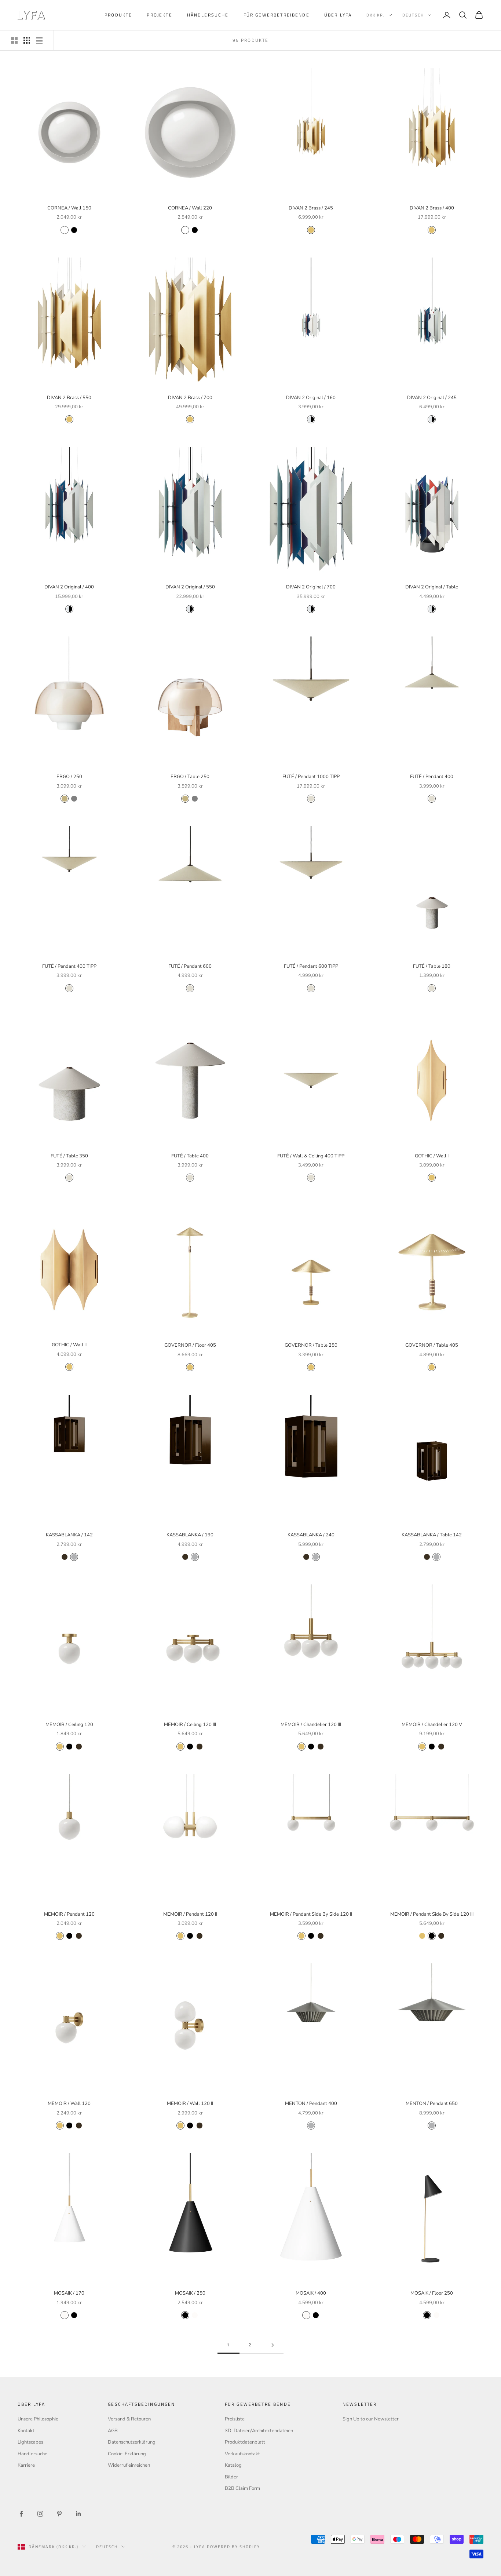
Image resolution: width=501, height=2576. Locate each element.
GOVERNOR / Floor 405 (190, 1345)
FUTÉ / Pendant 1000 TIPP (311, 777)
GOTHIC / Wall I (432, 1156)
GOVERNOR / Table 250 (311, 1345)
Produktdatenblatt (245, 2442)
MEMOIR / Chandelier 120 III (311, 1725)
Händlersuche (208, 15)
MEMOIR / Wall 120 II (190, 2104)
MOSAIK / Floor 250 (432, 2293)
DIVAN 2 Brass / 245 (311, 208)
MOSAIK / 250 (190, 2293)
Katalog (233, 2465)
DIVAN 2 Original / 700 (311, 587)
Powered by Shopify (233, 2547)
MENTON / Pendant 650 (432, 2104)
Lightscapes (30, 2442)
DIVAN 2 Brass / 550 (69, 398)
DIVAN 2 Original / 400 (69, 587)
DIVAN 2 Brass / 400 (432, 208)
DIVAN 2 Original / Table (432, 587)
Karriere (26, 2465)
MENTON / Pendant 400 (311, 2104)
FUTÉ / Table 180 (432, 966)
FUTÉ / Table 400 (190, 1156)
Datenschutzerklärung (132, 2442)
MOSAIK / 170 (69, 2293)
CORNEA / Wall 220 (190, 208)
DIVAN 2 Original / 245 (432, 398)
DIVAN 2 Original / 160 (311, 398)
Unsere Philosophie (38, 2419)
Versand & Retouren (129, 2419)
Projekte (159, 15)
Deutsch (413, 15)
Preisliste (235, 2419)
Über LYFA (338, 15)
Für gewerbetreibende (277, 15)
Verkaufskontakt (242, 2454)
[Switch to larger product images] (14, 40)
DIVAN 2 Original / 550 (190, 587)
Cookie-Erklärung (127, 2454)
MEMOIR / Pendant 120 (69, 1914)
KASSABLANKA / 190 (190, 1535)
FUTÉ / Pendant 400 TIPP (69, 966)
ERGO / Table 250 (190, 777)
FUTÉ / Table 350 (69, 1156)
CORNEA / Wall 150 (69, 208)
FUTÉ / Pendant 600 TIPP (311, 966)
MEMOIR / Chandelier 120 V (432, 1725)
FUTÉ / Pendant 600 (190, 966)
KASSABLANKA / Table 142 (432, 1535)
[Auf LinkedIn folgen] (78, 2514)
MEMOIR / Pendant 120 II (190, 1914)
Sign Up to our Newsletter (371, 2419)
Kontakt (26, 2431)
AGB (113, 2431)
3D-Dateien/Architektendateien (259, 2431)
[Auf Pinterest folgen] (59, 2514)
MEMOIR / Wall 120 (69, 2104)
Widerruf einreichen (129, 2465)
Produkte (118, 15)
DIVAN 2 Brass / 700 (190, 398)
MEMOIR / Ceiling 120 (69, 1725)
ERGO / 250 (69, 777)
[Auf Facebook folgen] (21, 2514)
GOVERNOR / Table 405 (432, 1345)
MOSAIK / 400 (311, 2293)
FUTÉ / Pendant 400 (432, 777)
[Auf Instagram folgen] (40, 2514)
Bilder (231, 2477)
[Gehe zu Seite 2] (273, 2345)
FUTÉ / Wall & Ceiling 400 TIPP (311, 1156)
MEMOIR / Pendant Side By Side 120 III (432, 1914)
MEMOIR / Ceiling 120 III (190, 1725)
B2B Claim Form (242, 2488)
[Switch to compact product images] (39, 40)
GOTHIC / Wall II (69, 1345)
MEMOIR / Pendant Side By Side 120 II (311, 1914)
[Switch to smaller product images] (27, 40)
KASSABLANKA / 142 (69, 1535)
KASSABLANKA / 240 (311, 1535)
